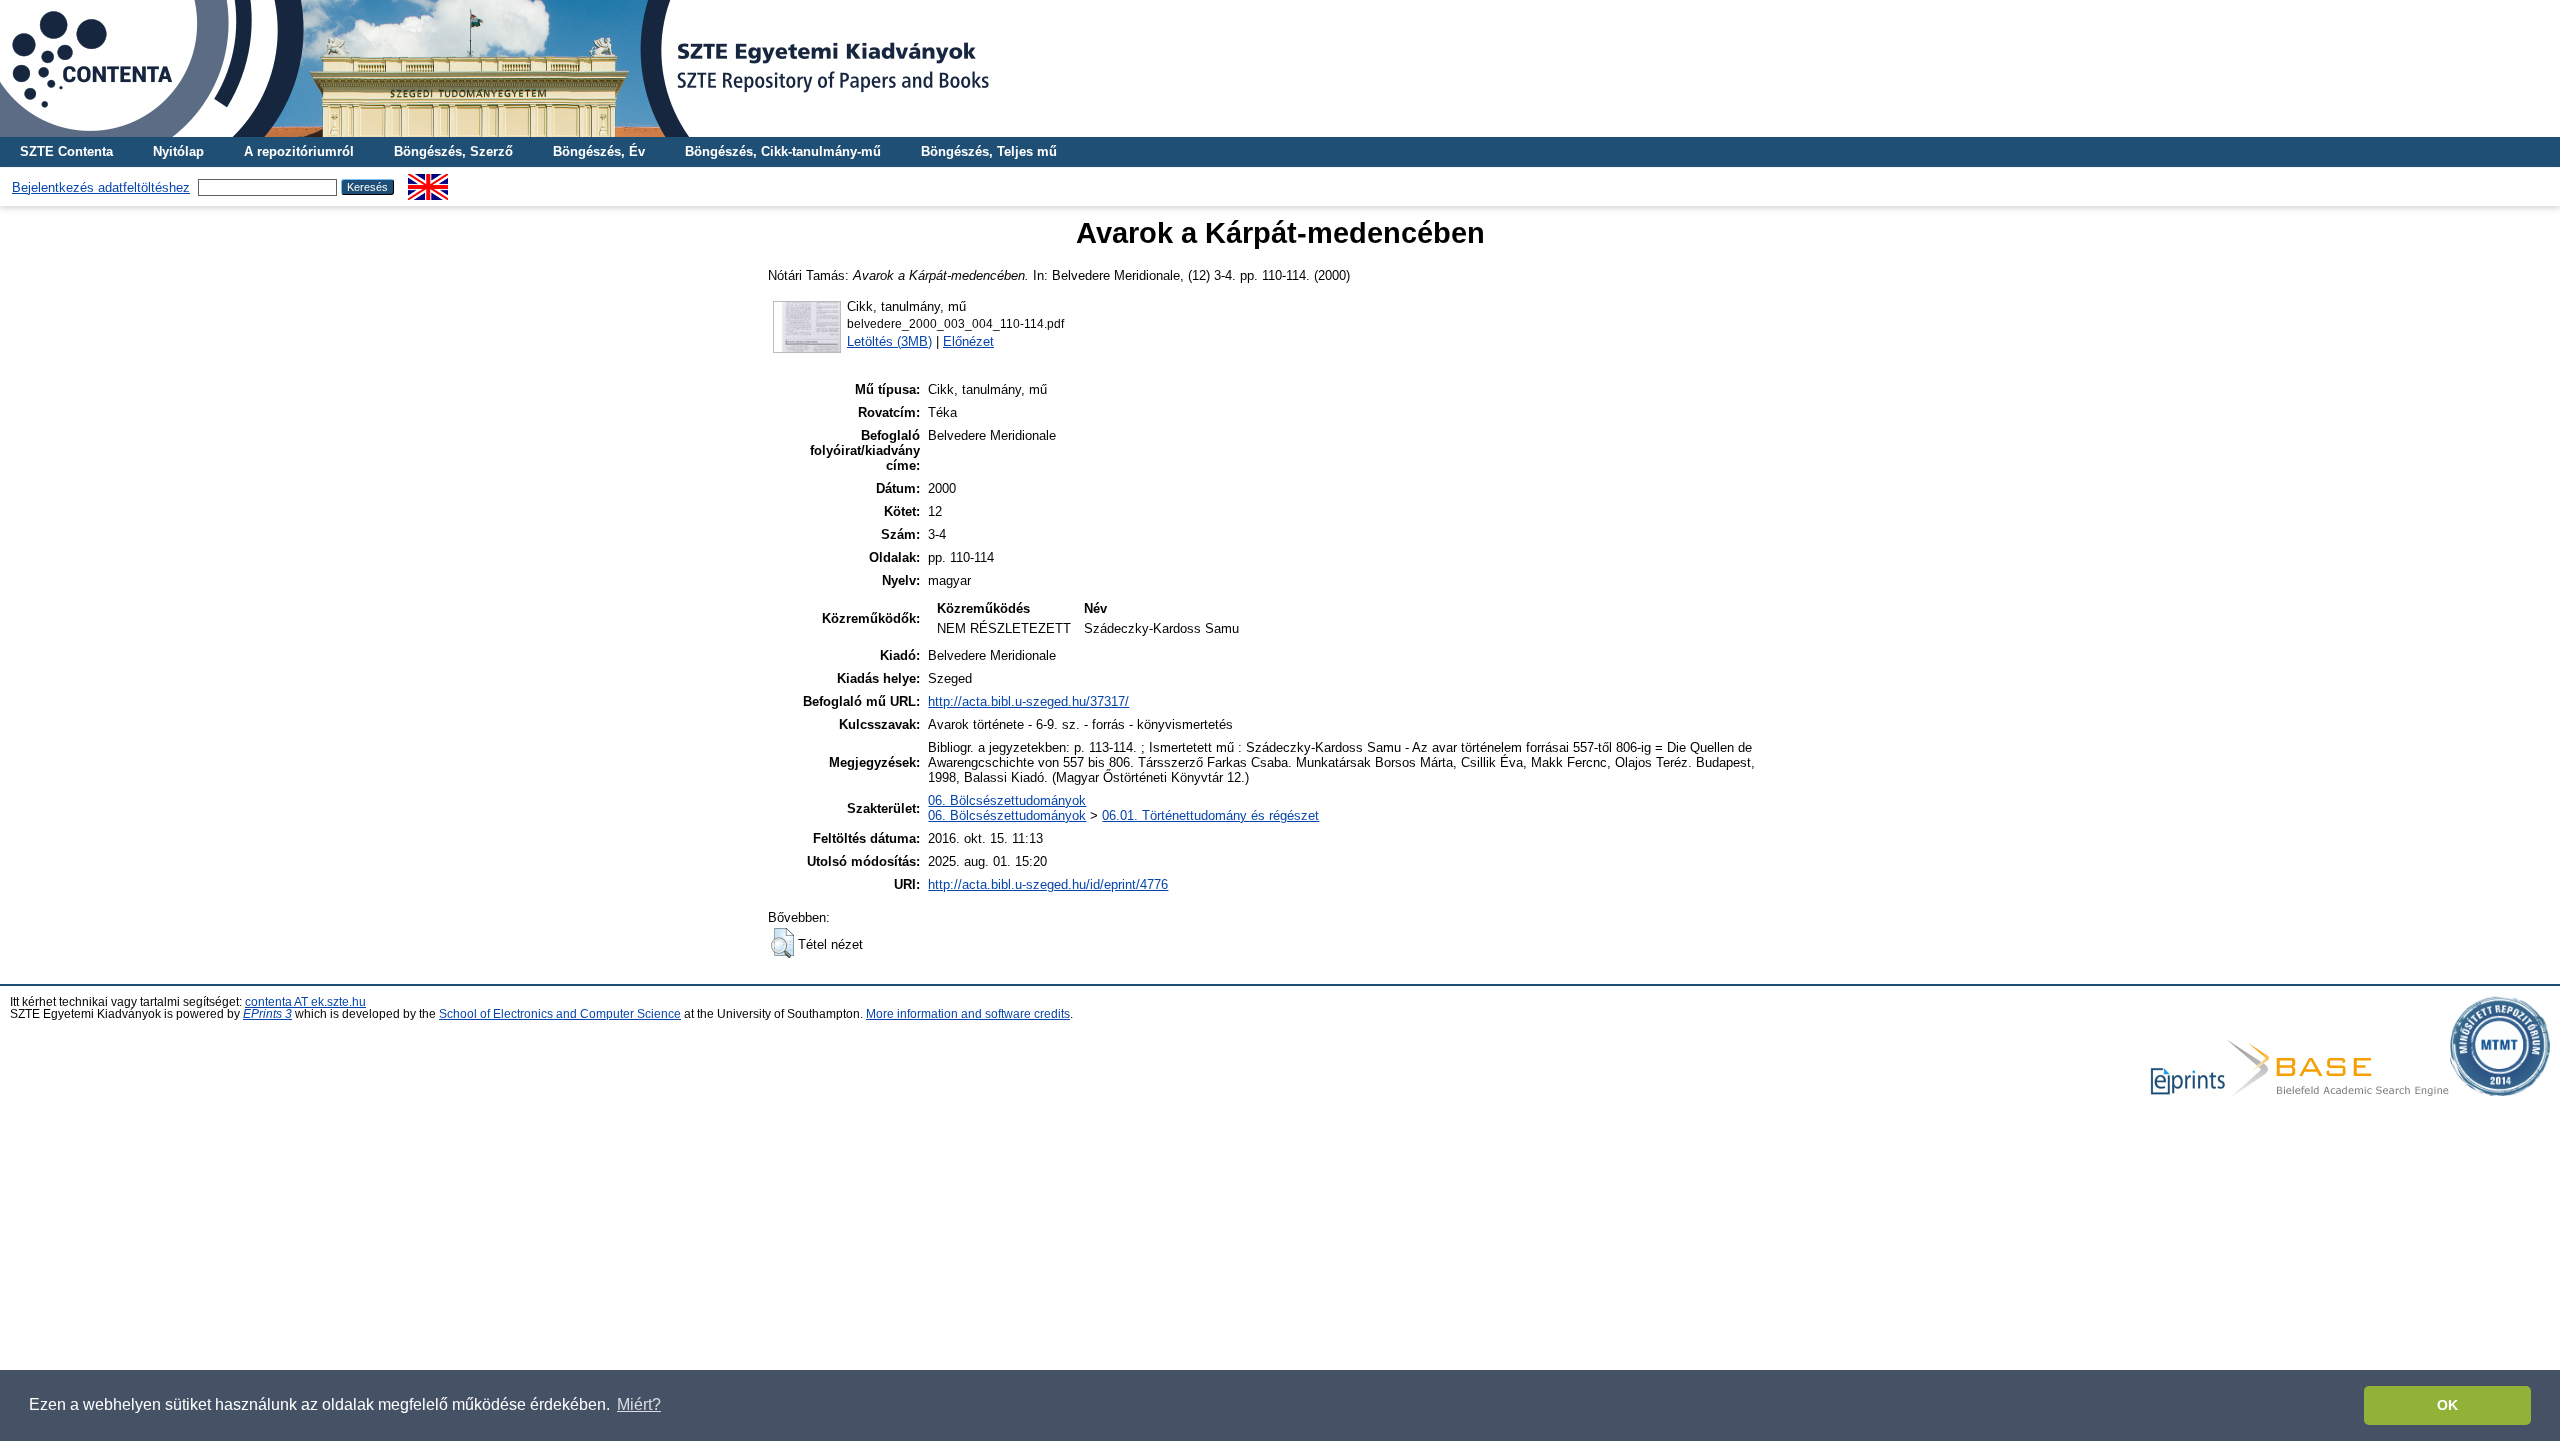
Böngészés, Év (599, 151)
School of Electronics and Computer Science (560, 1014)
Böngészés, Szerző (453, 151)
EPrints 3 (267, 1014)
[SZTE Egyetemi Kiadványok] (1280, 68)
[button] (782, 943)
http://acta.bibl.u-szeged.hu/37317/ (1028, 701)
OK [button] (2447, 1405)
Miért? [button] (639, 1404)
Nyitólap (178, 151)
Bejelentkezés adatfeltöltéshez (101, 187)
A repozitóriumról (299, 151)
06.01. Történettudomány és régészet (1210, 815)
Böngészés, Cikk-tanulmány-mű (783, 151)
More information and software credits (968, 1014)
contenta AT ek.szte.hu (305, 1002)
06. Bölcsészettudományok (1007, 800)
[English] (428, 181)
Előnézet (968, 341)
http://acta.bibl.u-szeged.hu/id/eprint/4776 (1048, 884)
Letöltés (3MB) (889, 341)
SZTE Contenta (66, 151)
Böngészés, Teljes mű (989, 151)
